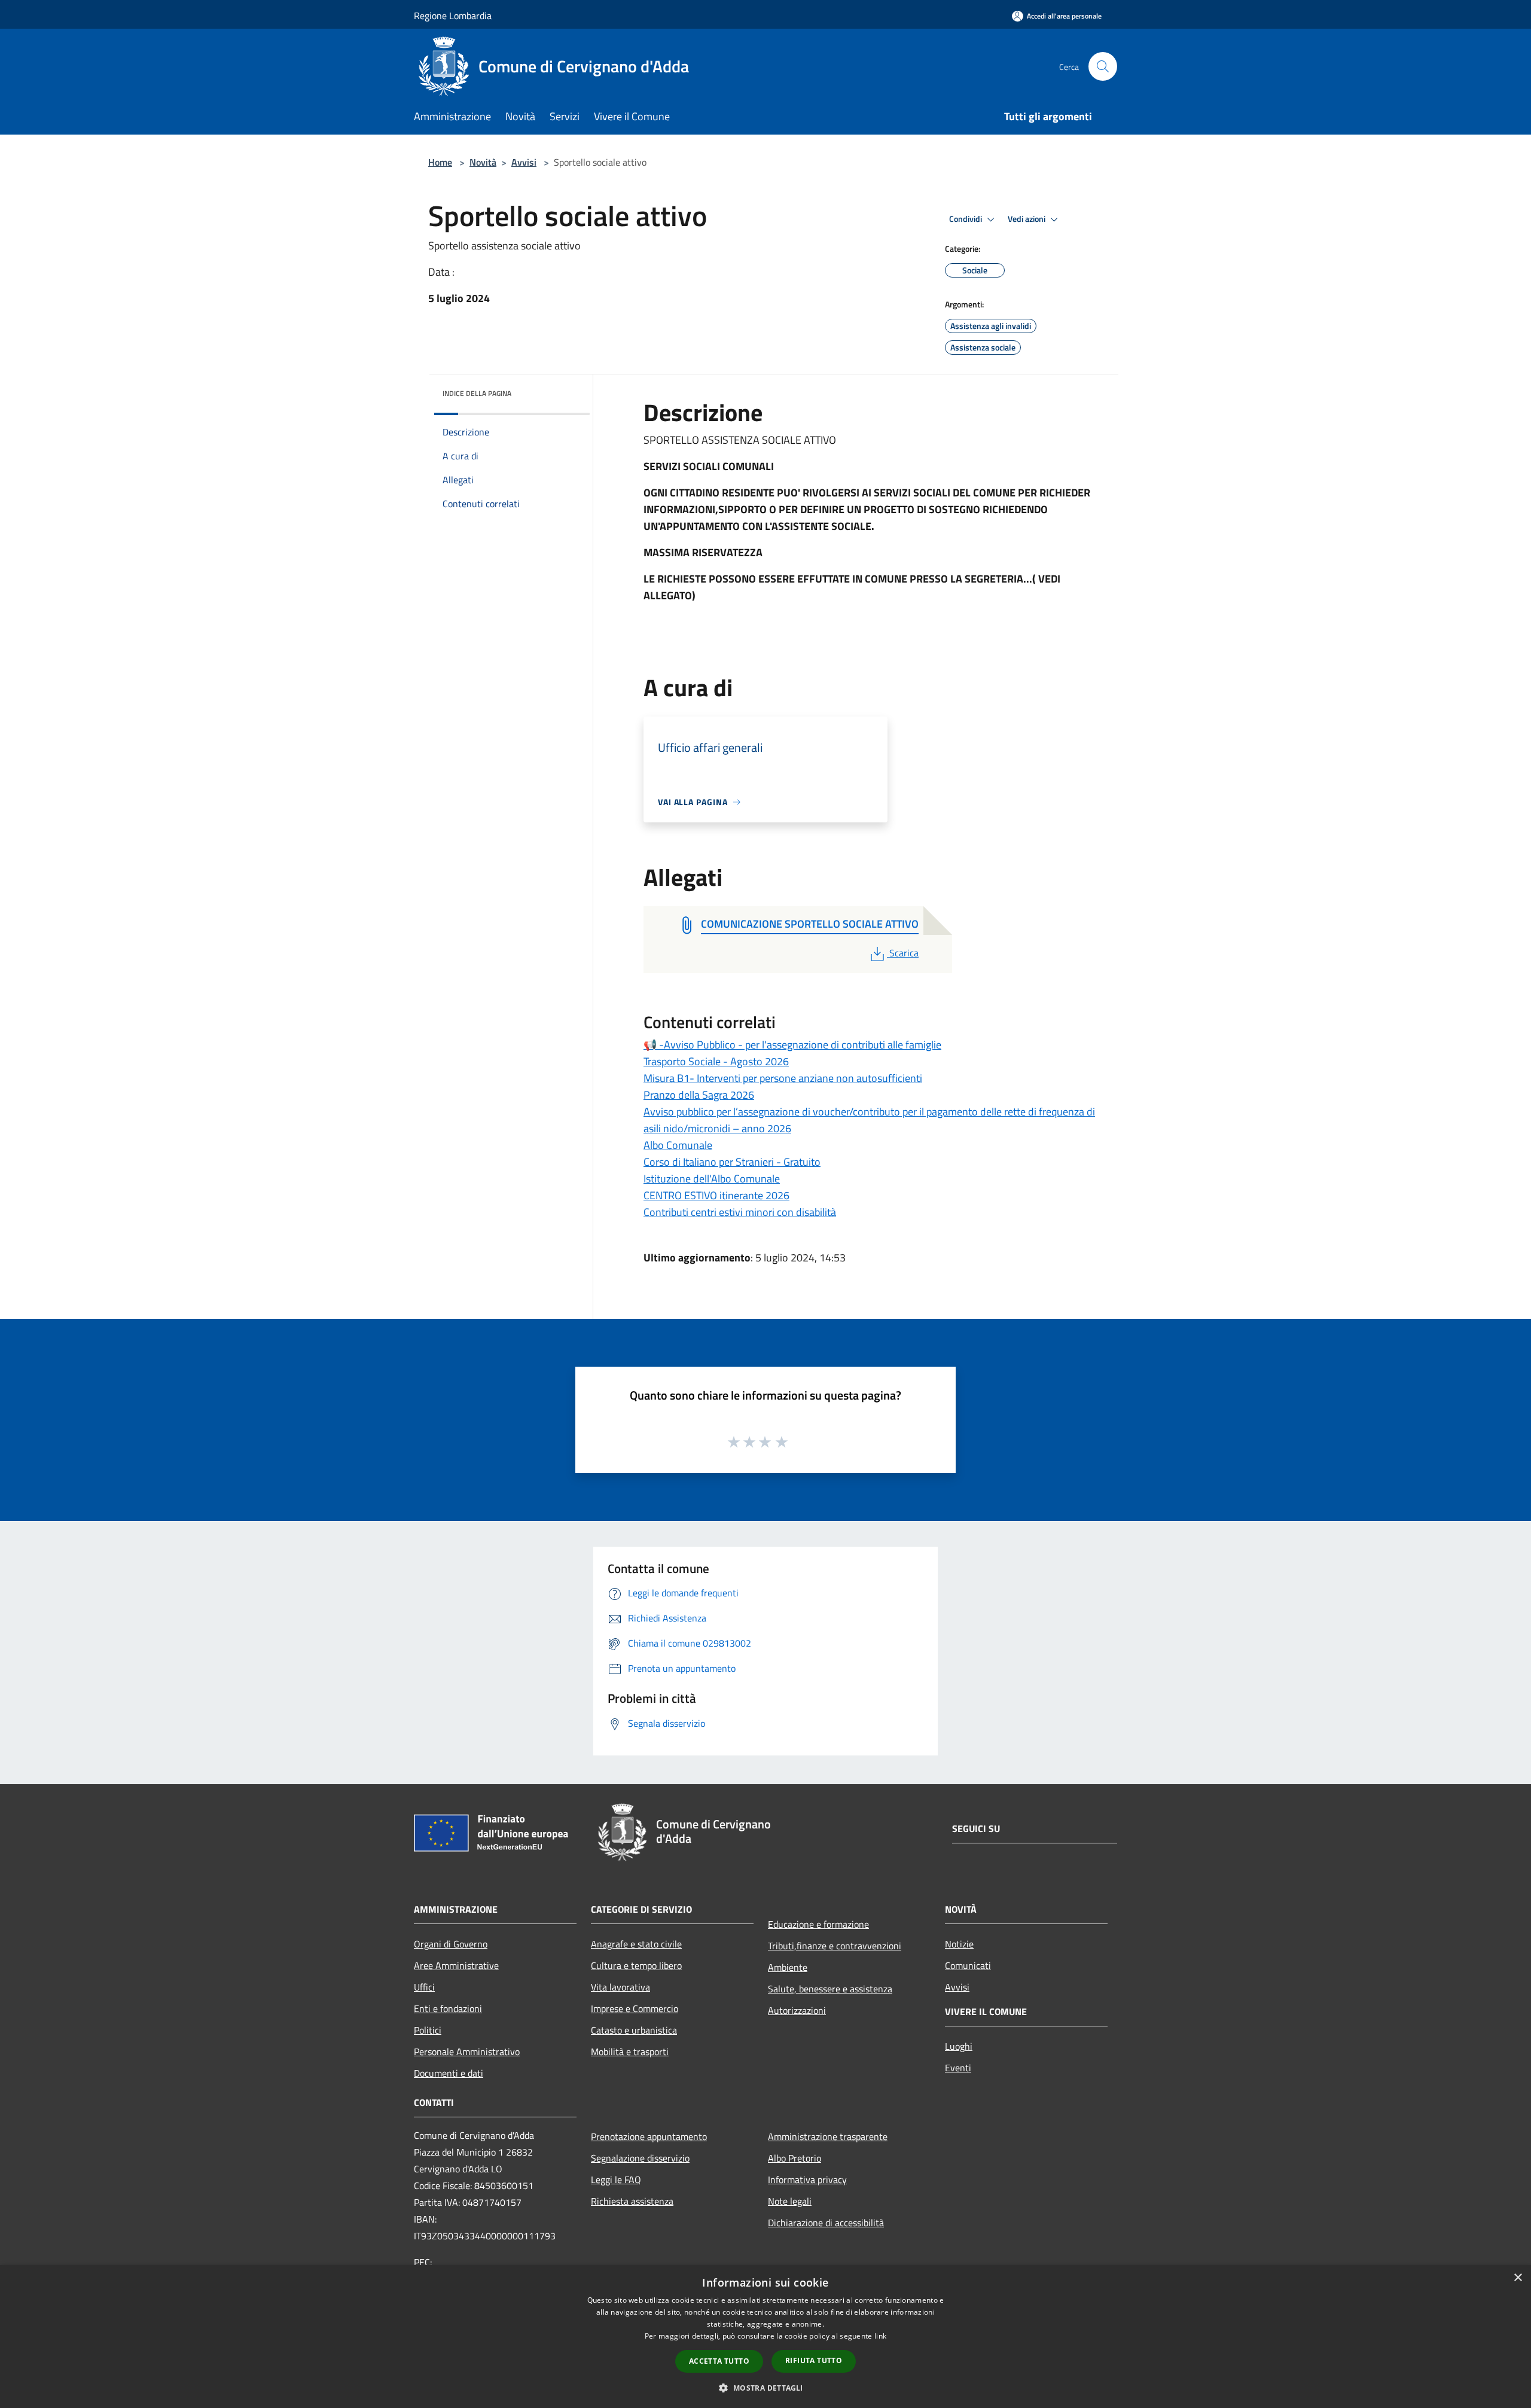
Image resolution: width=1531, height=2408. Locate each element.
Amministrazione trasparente (828, 2136)
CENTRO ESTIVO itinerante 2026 (716, 1195)
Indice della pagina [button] (477, 393)
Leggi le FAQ (616, 2180)
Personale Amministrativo (467, 2052)
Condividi (966, 219)
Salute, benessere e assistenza (830, 1989)
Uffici (424, 1987)
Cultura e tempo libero (636, 1965)
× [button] (1518, 2278)
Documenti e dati (449, 2073)
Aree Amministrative (456, 1965)
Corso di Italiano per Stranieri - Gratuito (732, 1162)
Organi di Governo (451, 1944)
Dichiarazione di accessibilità (826, 2223)
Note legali (790, 2201)
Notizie (959, 1944)
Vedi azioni (1027, 219)
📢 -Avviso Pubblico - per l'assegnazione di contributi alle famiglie (792, 1045)
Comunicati (968, 1965)
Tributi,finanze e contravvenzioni (835, 1946)
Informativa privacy (807, 2180)
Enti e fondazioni (448, 2008)
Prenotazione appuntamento (649, 2136)
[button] (765, 2388)
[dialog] (765, 2337)
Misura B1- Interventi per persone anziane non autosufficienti (783, 1078)
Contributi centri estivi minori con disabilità (740, 1212)
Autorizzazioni (797, 2010)
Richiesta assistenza (632, 2201)
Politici (428, 2030)
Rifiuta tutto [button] (814, 2360)
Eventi (958, 2068)
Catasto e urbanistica (634, 2030)
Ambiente (788, 1967)
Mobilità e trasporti (630, 2052)
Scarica (904, 953)
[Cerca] (1103, 66)
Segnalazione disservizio (640, 2158)
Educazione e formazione (818, 1924)
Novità (483, 162)
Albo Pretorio (795, 2158)
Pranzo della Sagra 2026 (699, 1095)
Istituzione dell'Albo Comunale (712, 1179)
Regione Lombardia (453, 16)
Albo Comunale (678, 1145)
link (880, 2336)
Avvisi (524, 162)
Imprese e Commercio (635, 2008)
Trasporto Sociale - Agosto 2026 (716, 1061)
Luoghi (959, 2046)
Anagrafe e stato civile (636, 1944)
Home (440, 162)
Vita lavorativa (620, 1987)
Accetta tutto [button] (719, 2361)
